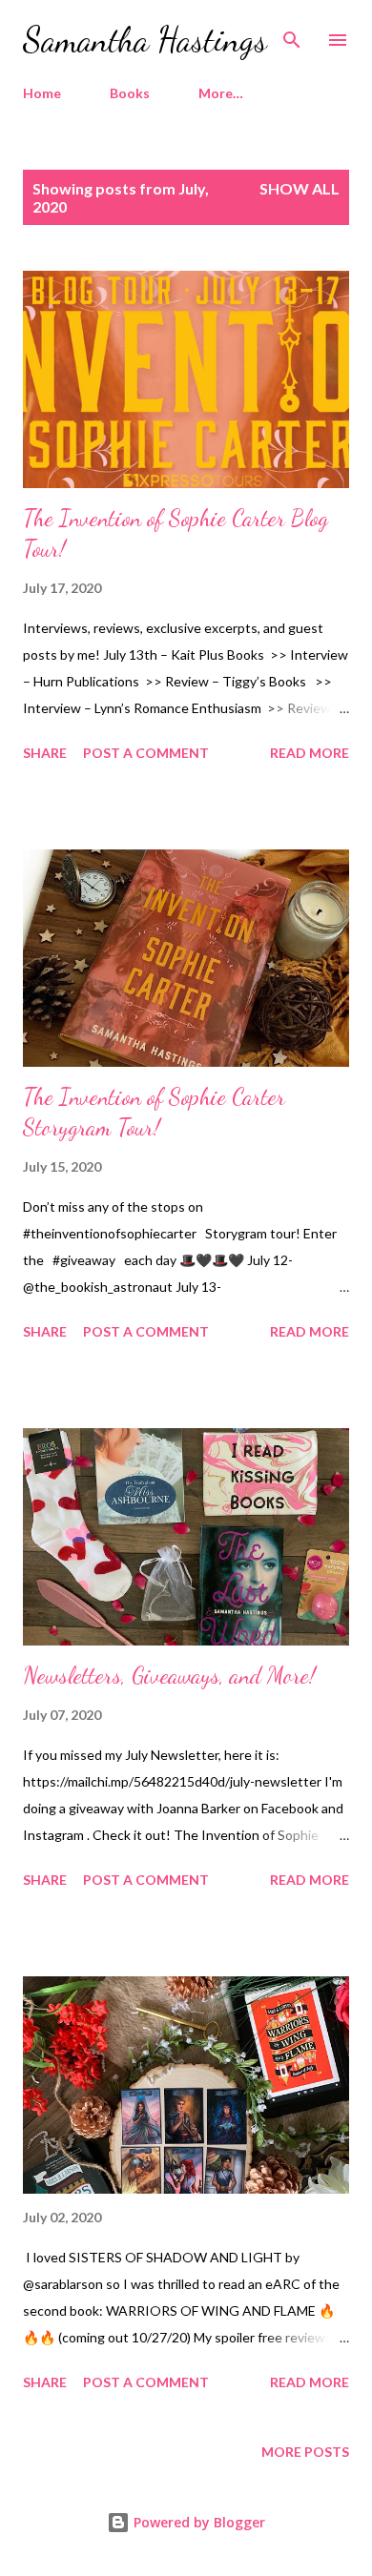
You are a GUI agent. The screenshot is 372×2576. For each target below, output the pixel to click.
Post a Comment (146, 753)
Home (42, 93)
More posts (305, 2452)
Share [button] (45, 753)
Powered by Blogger (197, 2522)
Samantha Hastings (145, 40)
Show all (300, 188)
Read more (310, 753)
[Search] (292, 34)
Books (130, 93)
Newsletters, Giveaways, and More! (169, 1676)
